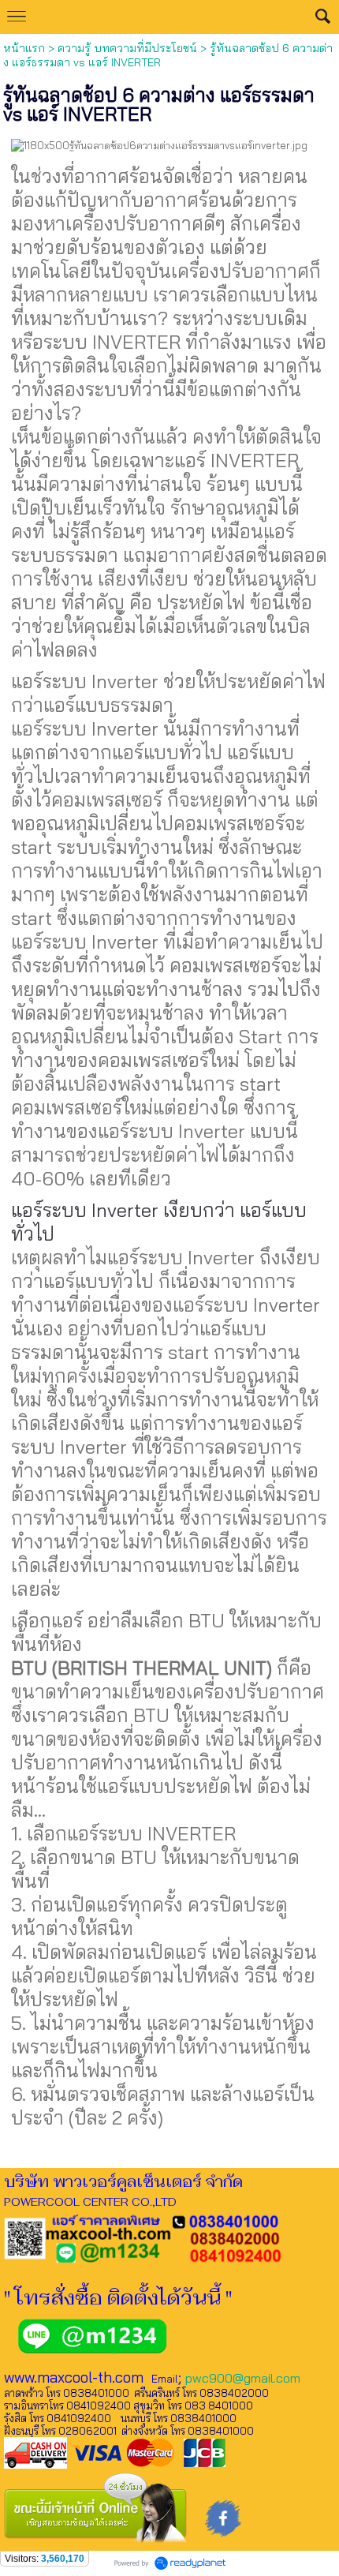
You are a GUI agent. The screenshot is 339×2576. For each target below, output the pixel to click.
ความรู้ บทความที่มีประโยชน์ (127, 48)
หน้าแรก (24, 48)
